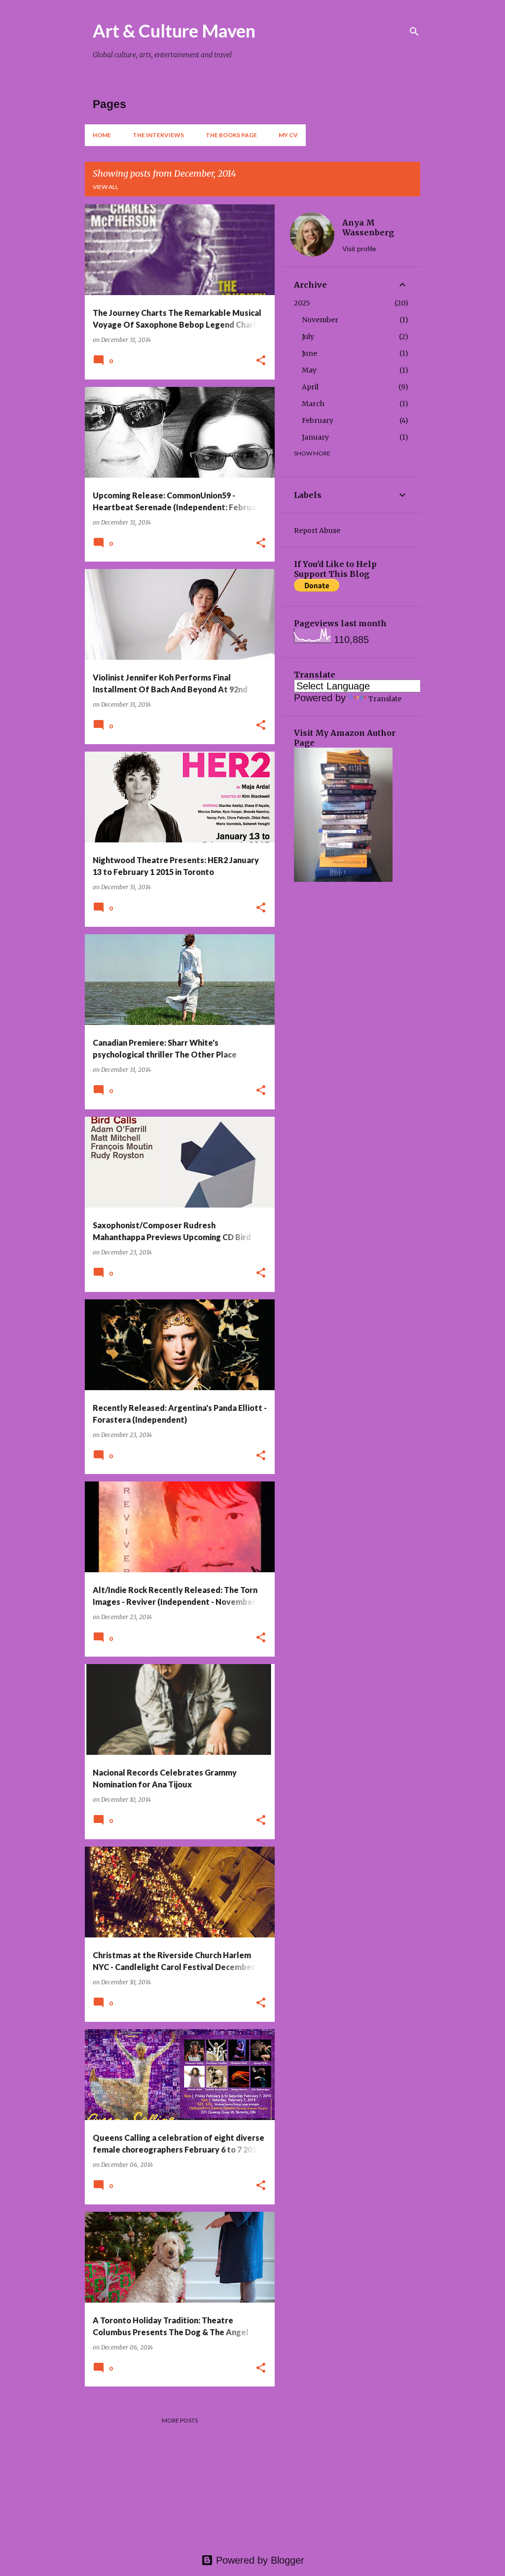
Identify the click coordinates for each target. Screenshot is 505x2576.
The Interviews (158, 135)
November (320, 320)
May (309, 370)
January (315, 437)
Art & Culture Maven (174, 31)
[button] (261, 361)
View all (106, 187)
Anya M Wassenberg (368, 227)
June (309, 353)
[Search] (414, 32)
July (308, 337)
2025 (302, 303)
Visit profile (359, 249)
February (318, 420)
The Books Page (231, 135)
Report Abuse (317, 530)
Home (102, 135)
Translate (385, 699)
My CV (288, 135)
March (313, 404)
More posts (180, 2420)
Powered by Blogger (259, 2560)
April (310, 387)
